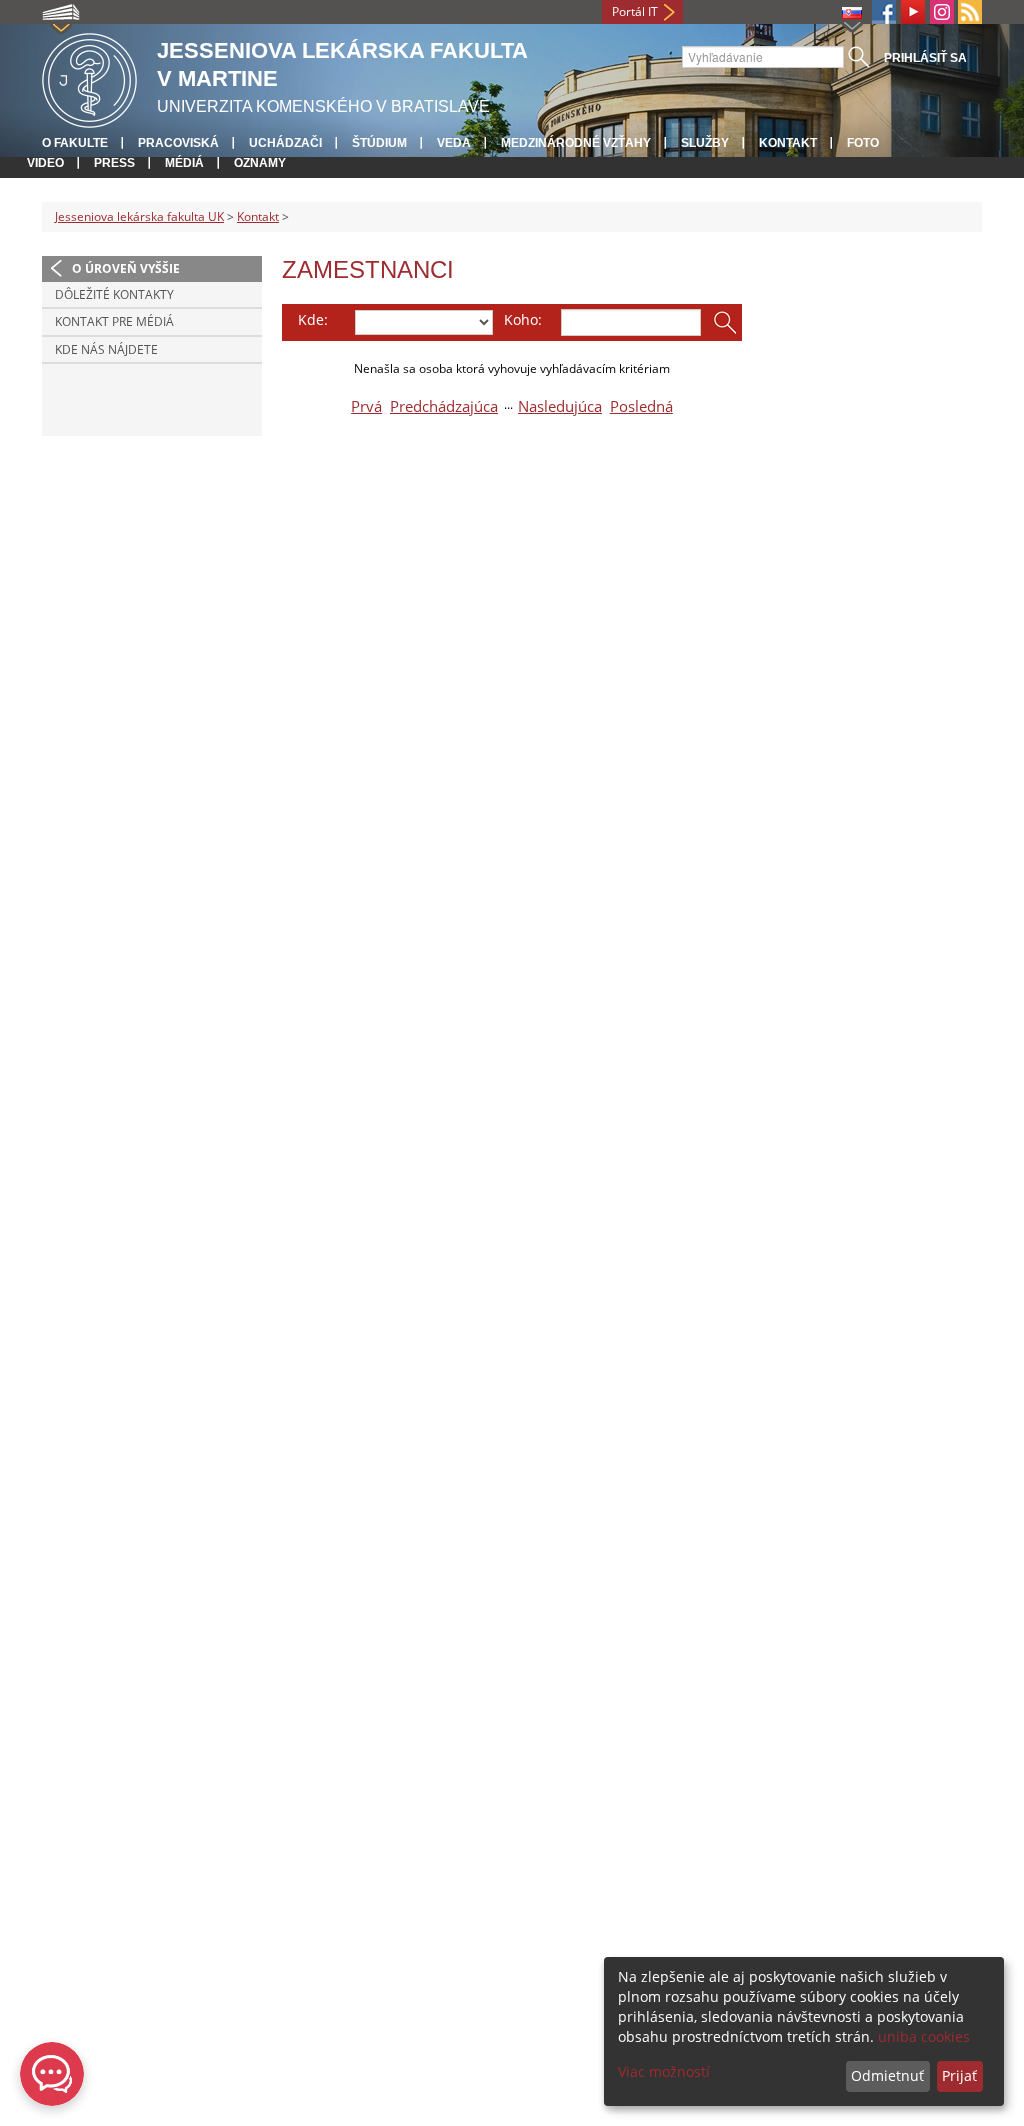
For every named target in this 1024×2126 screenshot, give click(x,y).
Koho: (523, 319)
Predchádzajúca (444, 406)
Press (114, 163)
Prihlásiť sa (925, 58)
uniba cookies (924, 2036)
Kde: (313, 319)
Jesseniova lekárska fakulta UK (139, 216)
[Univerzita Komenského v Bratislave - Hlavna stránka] (89, 77)
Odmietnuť (887, 2075)
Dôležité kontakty (114, 294)
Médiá (184, 163)
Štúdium (379, 143)
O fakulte (75, 143)
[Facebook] (884, 12)
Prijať (959, 2075)
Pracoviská (178, 143)
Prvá (366, 406)
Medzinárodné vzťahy (576, 143)
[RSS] (970, 12)
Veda (454, 143)
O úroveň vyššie (126, 268)
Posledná (641, 406)
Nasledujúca (560, 406)
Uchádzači (285, 143)
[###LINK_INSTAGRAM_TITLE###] (942, 12)
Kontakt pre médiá (114, 321)
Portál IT (635, 11)
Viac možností (664, 2071)
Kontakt (788, 143)
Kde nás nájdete (106, 349)
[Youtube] (913, 12)
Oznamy (260, 163)
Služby (705, 143)
